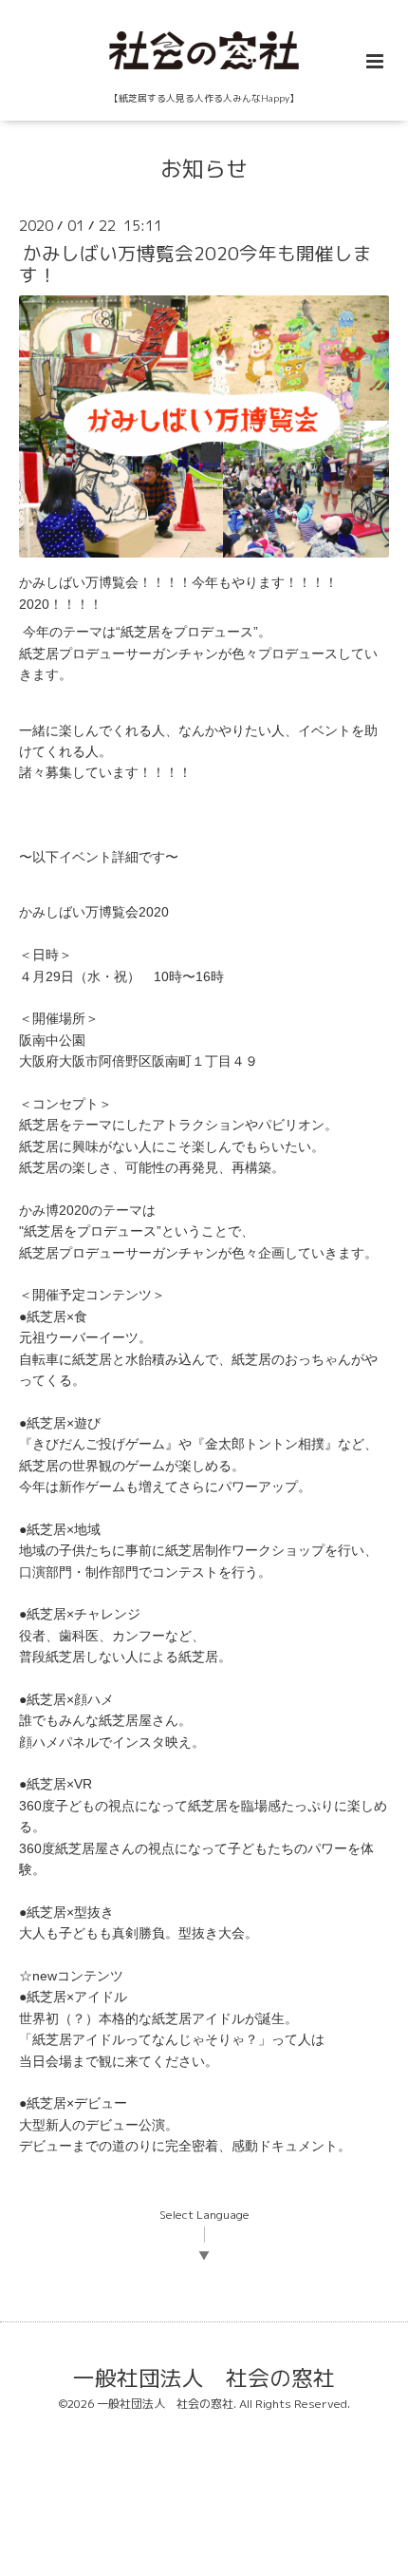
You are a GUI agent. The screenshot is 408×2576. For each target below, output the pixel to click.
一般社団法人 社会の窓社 (204, 2377)
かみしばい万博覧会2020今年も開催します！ (195, 264)
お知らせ (204, 169)
